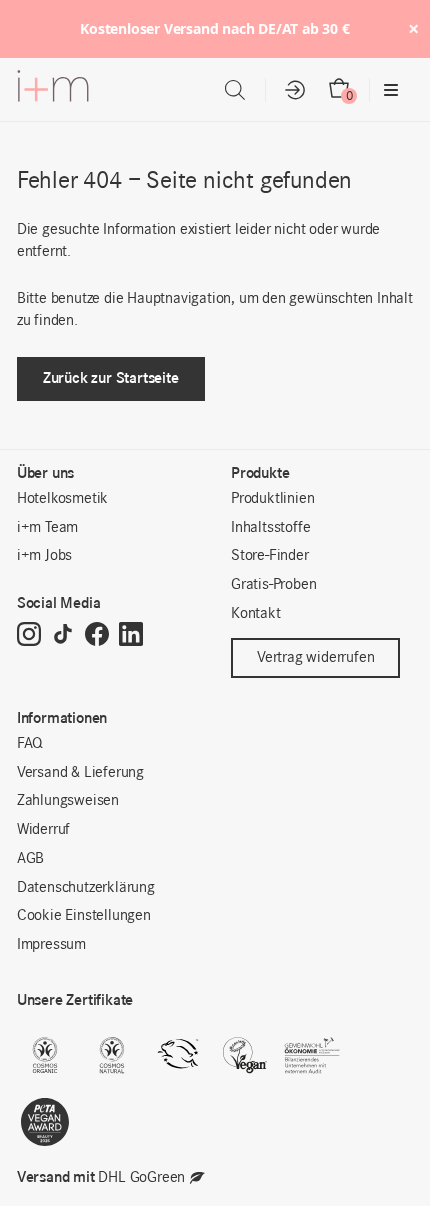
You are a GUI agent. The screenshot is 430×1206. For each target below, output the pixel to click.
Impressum (51, 945)
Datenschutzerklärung (86, 888)
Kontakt (256, 614)
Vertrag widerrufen (315, 658)
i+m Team (47, 528)
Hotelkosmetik (62, 499)
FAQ (30, 744)
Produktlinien (272, 499)
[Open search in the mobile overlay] (235, 90)
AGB (30, 859)
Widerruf (43, 830)
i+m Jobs (44, 556)
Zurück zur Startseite (111, 377)
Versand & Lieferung (80, 773)
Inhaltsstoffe (270, 528)
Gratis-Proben (273, 585)
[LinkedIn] (131, 636)
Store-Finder (270, 556)
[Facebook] (97, 636)
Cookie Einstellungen (84, 916)
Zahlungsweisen (68, 801)
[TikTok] (63, 636)
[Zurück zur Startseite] (53, 90)
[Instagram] (29, 636)
